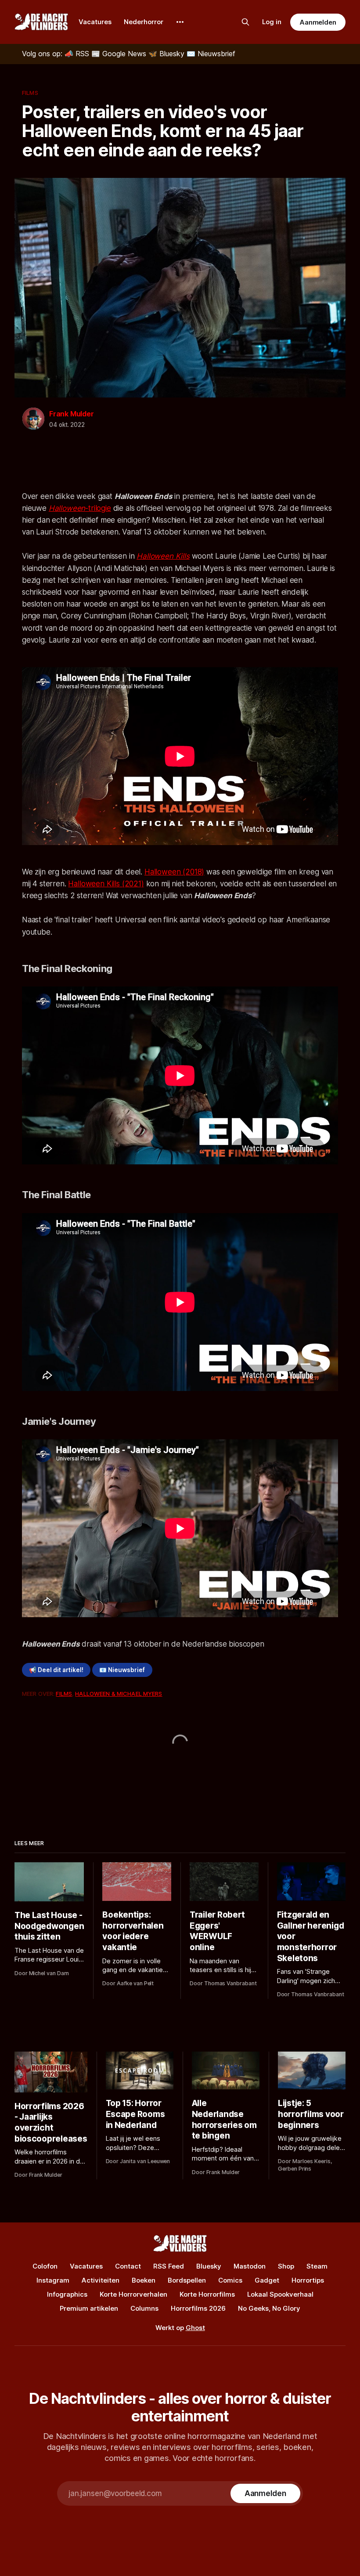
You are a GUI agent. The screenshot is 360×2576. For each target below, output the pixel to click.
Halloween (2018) (174, 872)
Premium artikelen (89, 2308)
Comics (230, 2280)
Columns (144, 2308)
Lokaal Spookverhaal (280, 2294)
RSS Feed (169, 2266)
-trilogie (80, 508)
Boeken (144, 2280)
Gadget (267, 2280)
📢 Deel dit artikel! (56, 1670)
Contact (128, 2266)
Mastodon (250, 2266)
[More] (180, 22)
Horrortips (308, 2280)
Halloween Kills (163, 556)
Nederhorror (144, 22)
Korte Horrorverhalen (133, 2294)
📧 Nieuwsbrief (122, 1670)
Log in (272, 22)
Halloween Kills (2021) (106, 884)
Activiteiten (101, 2280)
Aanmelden (318, 22)
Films (30, 93)
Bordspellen (187, 2280)
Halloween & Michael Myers (119, 1694)
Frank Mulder (72, 414)
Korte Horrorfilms (207, 2294)
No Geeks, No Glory (269, 2308)
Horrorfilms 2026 (198, 2308)
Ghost (195, 2328)
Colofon (45, 2266)
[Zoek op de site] (245, 22)
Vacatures (95, 22)
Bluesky (209, 2266)
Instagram (53, 2280)
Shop (286, 2266)
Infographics (67, 2294)
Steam (317, 2266)
